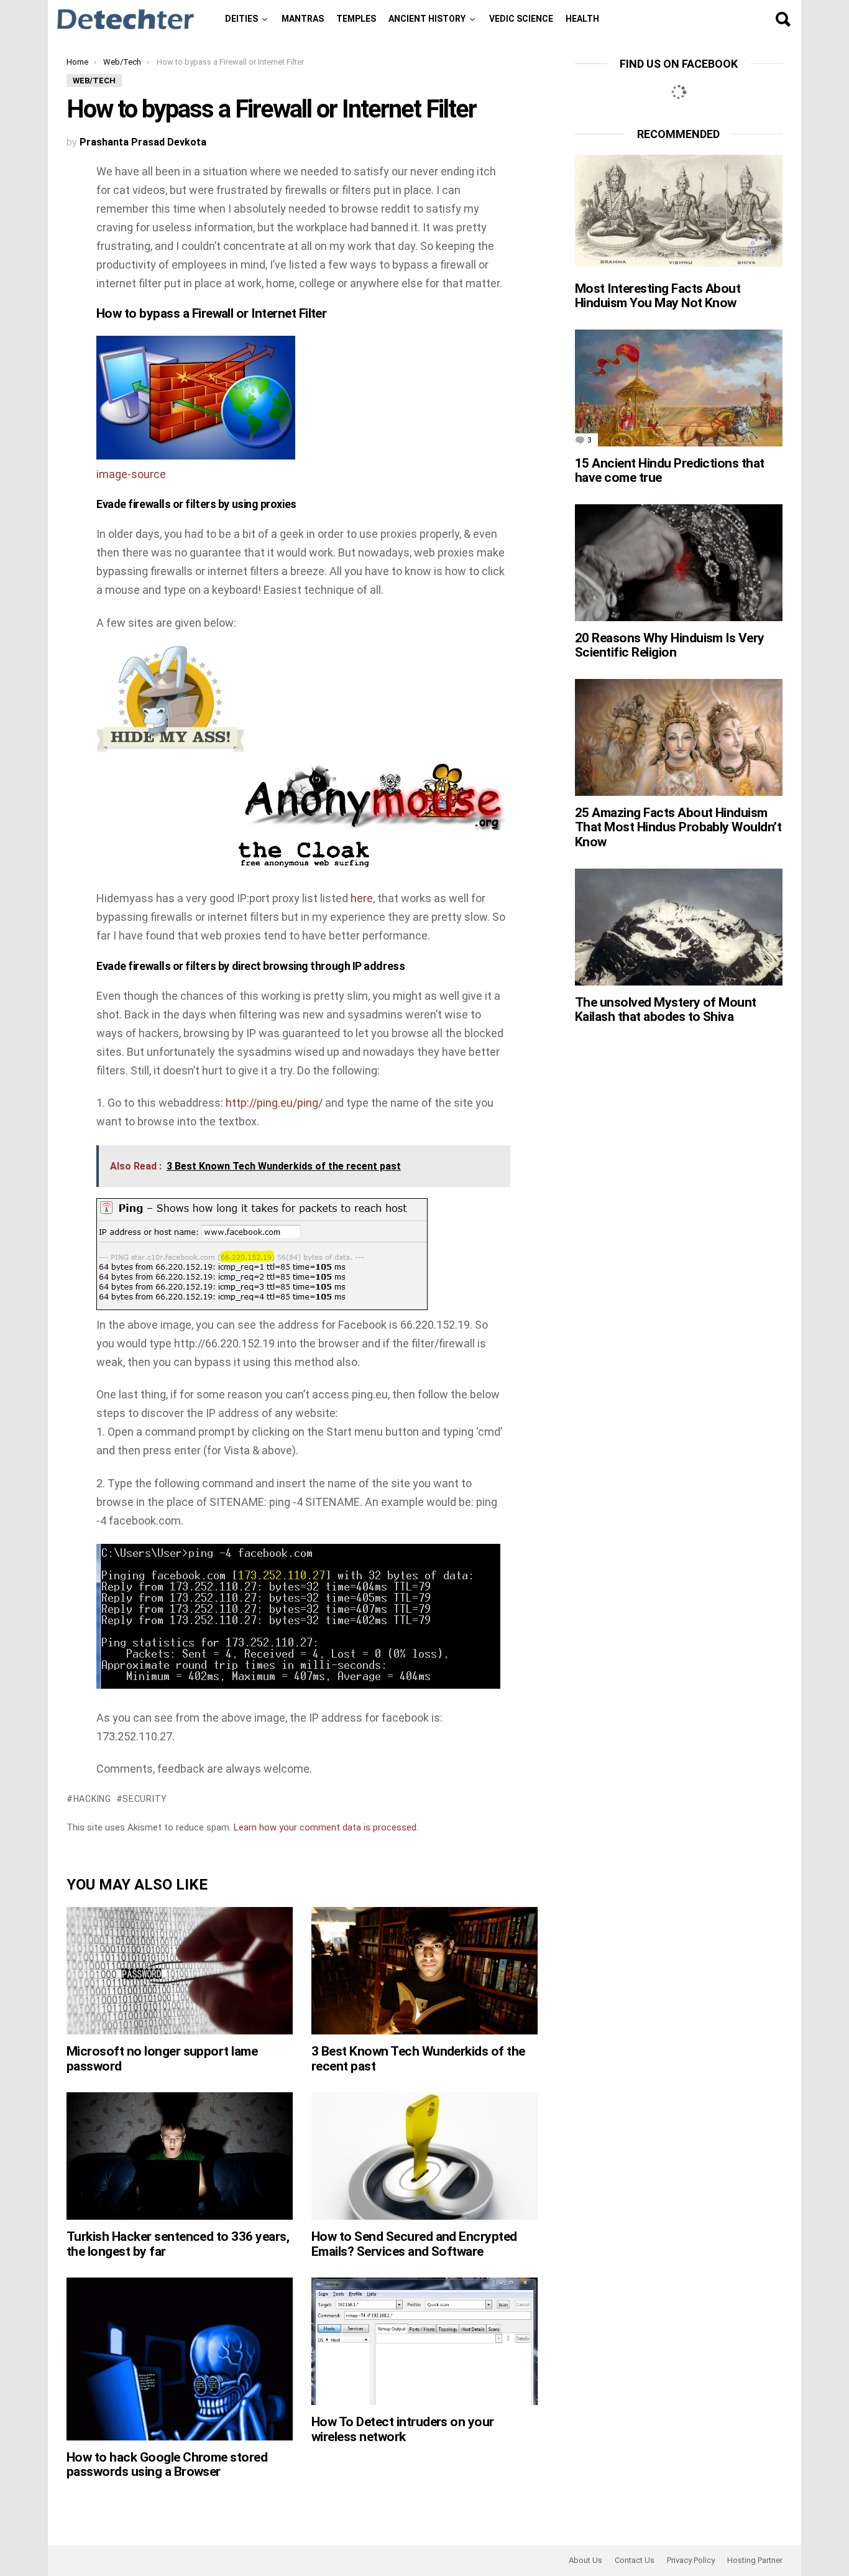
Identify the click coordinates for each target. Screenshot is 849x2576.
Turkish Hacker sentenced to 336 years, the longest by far (178, 2244)
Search (782, 19)
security (145, 1799)
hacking (92, 1799)
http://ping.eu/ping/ (274, 1103)
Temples (356, 19)
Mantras (303, 19)
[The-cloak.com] (303, 866)
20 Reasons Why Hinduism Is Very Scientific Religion (670, 645)
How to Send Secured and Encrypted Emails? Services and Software (414, 2244)
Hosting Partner (755, 2560)
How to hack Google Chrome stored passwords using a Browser (167, 2465)
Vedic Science (521, 19)
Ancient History (427, 19)
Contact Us (635, 2560)
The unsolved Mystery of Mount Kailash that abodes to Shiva (666, 1010)
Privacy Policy (691, 2560)
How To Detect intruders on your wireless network (403, 2429)
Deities (241, 19)
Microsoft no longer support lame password (162, 2059)
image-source (131, 474)
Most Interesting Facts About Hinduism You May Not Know (658, 296)
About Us (585, 2560)
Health (582, 19)
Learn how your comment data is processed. (326, 1827)
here (362, 898)
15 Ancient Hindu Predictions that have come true (670, 471)
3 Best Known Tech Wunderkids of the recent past (418, 2059)
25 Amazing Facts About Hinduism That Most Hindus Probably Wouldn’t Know (678, 827)
